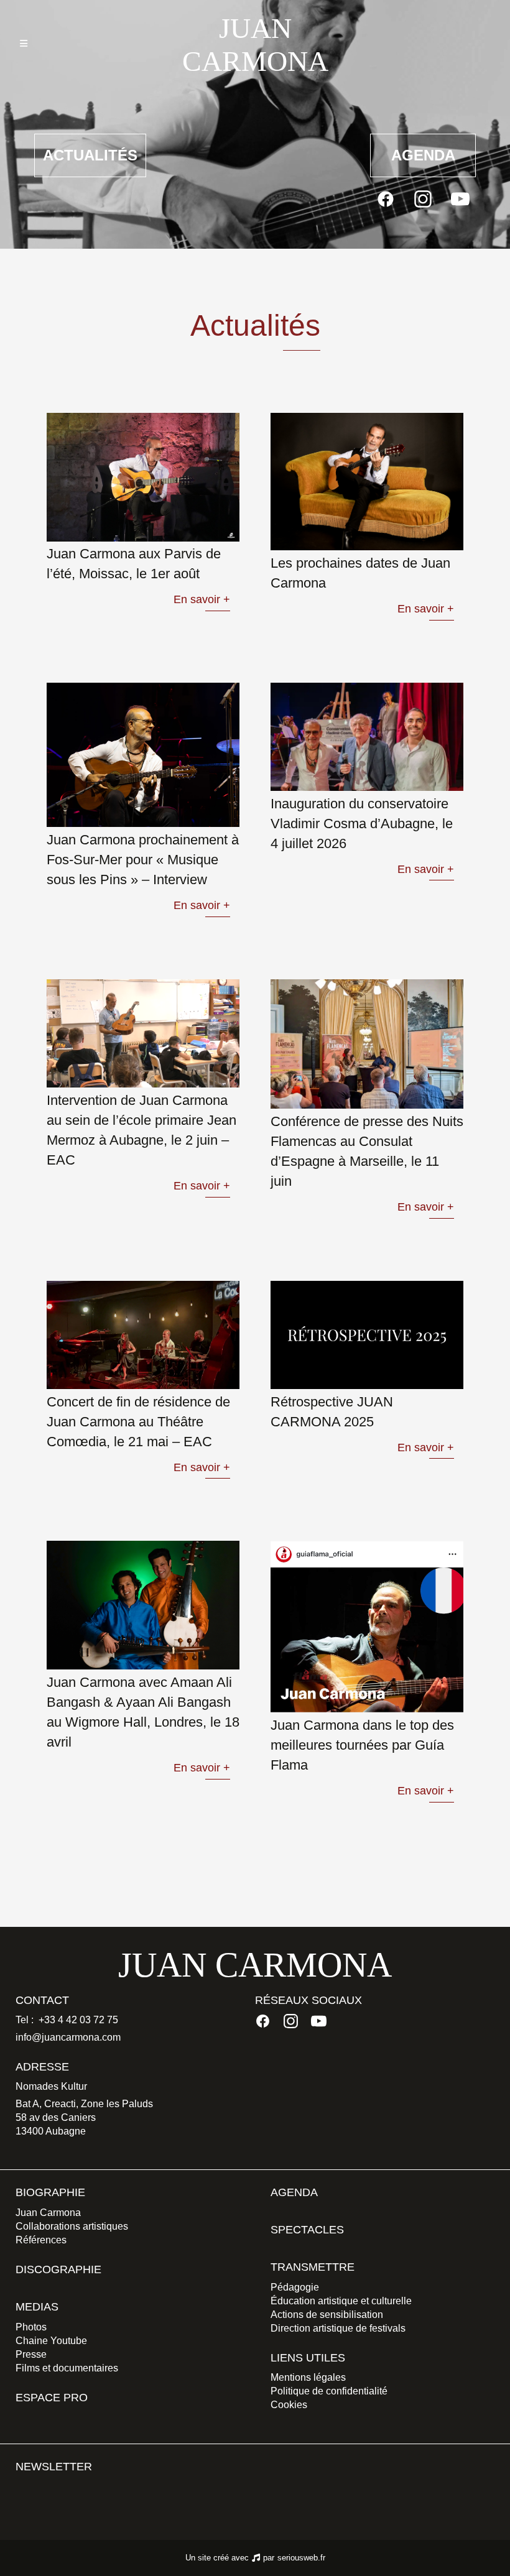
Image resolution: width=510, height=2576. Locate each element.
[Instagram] (423, 199)
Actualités (90, 155)
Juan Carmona (48, 2213)
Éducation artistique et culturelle (341, 2301)
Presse (31, 2354)
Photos (31, 2327)
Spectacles (307, 2230)
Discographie (58, 2269)
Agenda (423, 155)
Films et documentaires (67, 2368)
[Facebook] (386, 199)
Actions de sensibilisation (327, 2315)
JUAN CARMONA (255, 45)
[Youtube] (460, 199)
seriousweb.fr (301, 2558)
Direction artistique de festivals (338, 2328)
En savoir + (202, 599)
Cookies (289, 2405)
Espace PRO (52, 2398)
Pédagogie (295, 2287)
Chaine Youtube (51, 2341)
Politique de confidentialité (329, 2391)
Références (41, 2240)
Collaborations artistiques (72, 2226)
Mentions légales (308, 2377)
